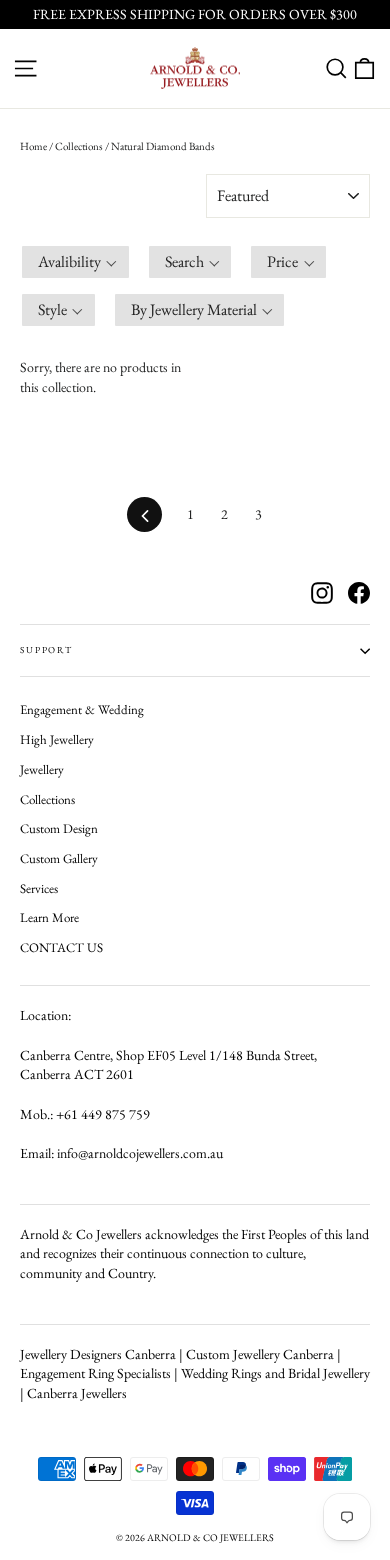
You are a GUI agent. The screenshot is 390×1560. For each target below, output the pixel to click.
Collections (79, 146)
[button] (75, 262)
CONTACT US (61, 947)
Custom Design (59, 828)
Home (33, 146)
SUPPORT (46, 650)
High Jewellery (57, 739)
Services (39, 888)
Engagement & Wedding (82, 709)
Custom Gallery (59, 858)
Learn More (49, 917)
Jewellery (42, 769)
